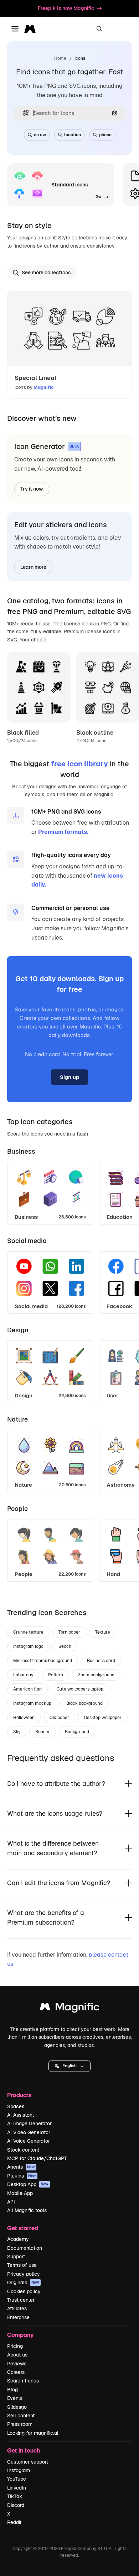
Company (20, 2335)
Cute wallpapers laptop (80, 1689)
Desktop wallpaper (103, 1718)
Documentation (25, 2248)
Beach (65, 1646)
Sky (17, 1732)
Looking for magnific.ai (33, 2433)
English (69, 2066)
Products (19, 2095)
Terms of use (22, 2265)
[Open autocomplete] (23, 113)
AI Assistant (20, 2115)
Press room (20, 2424)
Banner (43, 1732)
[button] (69, 2066)
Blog (12, 2390)
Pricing (15, 2346)
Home (60, 58)
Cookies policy (24, 2291)
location (73, 135)
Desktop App (28, 2184)
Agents (21, 2167)
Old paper (59, 1718)
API (11, 2202)
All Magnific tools (27, 2210)
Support (16, 2257)
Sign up (69, 1077)
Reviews (17, 2364)
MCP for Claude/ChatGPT (37, 2158)
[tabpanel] (69, 1191)
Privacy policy (24, 2274)
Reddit (14, 2522)
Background (77, 1732)
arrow (40, 135)
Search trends (23, 2381)
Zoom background (96, 1675)
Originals (23, 2283)
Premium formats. (63, 832)
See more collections (46, 273)
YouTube (17, 2479)
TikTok (15, 2496)
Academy (18, 2239)
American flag (27, 1689)
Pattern (56, 1675)
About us (17, 2355)
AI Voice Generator (29, 2141)
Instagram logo (28, 1646)
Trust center (21, 2300)
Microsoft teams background (43, 1661)
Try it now (32, 489)
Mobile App (20, 2193)
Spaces (16, 2106)
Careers (16, 2372)
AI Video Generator (29, 2132)
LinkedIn (17, 2488)
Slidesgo (17, 2407)
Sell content (21, 2416)
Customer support (28, 2462)
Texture (103, 1632)
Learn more (33, 567)
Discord (16, 2505)
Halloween (24, 1718)
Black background (84, 1703)
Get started (23, 2228)
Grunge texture (28, 1632)
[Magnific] (69, 2008)
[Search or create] (99, 29)
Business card (101, 1661)
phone (105, 135)
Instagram (19, 2470)
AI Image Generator (29, 2123)
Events (15, 2398)
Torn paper (69, 1632)
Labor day (23, 1675)
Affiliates (17, 2308)
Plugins (22, 2176)
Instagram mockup (32, 1703)
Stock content (23, 2150)
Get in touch (24, 2450)
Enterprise (18, 2317)
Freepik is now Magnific (66, 8)
